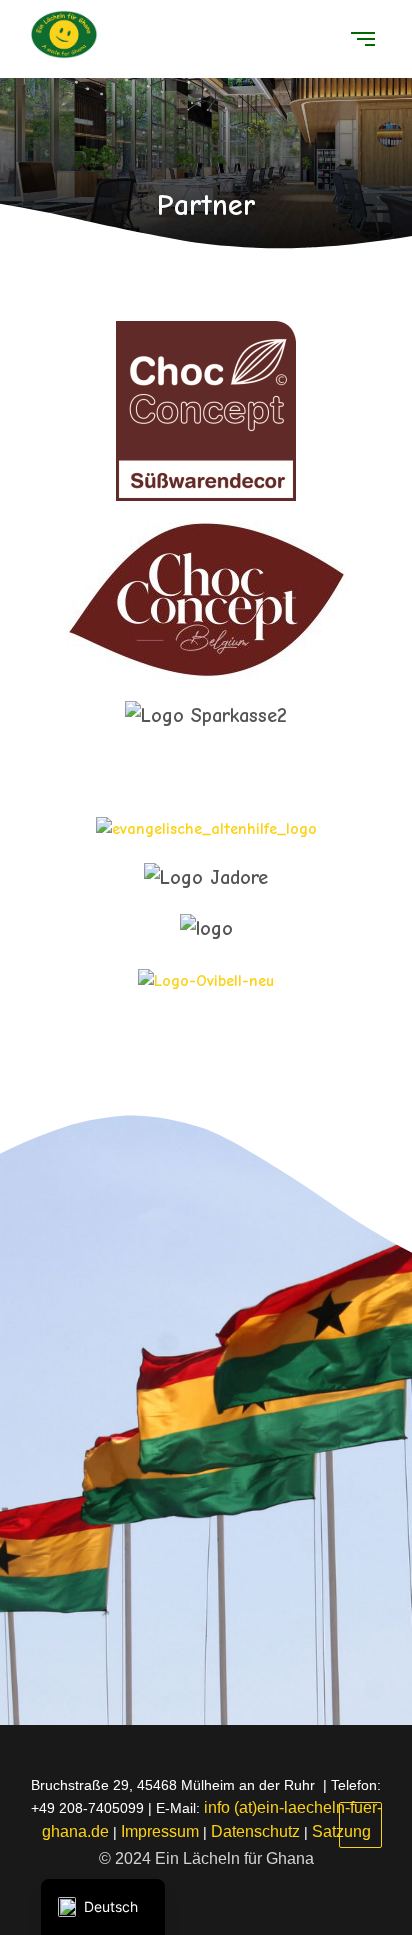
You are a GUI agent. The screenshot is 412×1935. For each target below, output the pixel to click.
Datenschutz (255, 1831)
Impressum (160, 1831)
